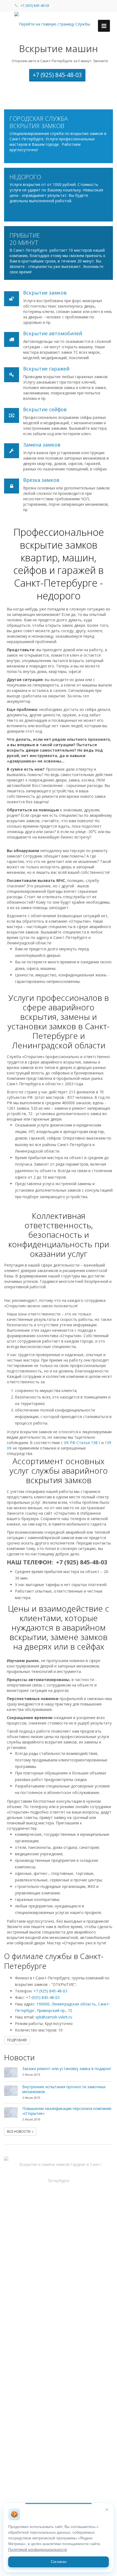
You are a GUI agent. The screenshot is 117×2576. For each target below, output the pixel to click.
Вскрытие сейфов (45, 409)
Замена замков (42, 445)
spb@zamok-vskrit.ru (54, 2017)
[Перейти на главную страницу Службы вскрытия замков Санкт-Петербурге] (59, 24)
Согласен (59, 2562)
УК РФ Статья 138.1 (82, 1443)
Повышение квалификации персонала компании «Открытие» (67, 2111)
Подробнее (17, 2040)
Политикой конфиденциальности (38, 2550)
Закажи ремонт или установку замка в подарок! (67, 2069)
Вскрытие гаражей (46, 369)
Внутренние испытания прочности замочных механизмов (64, 2089)
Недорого (25, 177)
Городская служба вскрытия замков (39, 122)
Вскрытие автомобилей (53, 333)
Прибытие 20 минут (25, 239)
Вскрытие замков (45, 293)
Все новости (20, 2132)
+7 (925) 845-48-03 (35, 6)
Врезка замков (41, 480)
